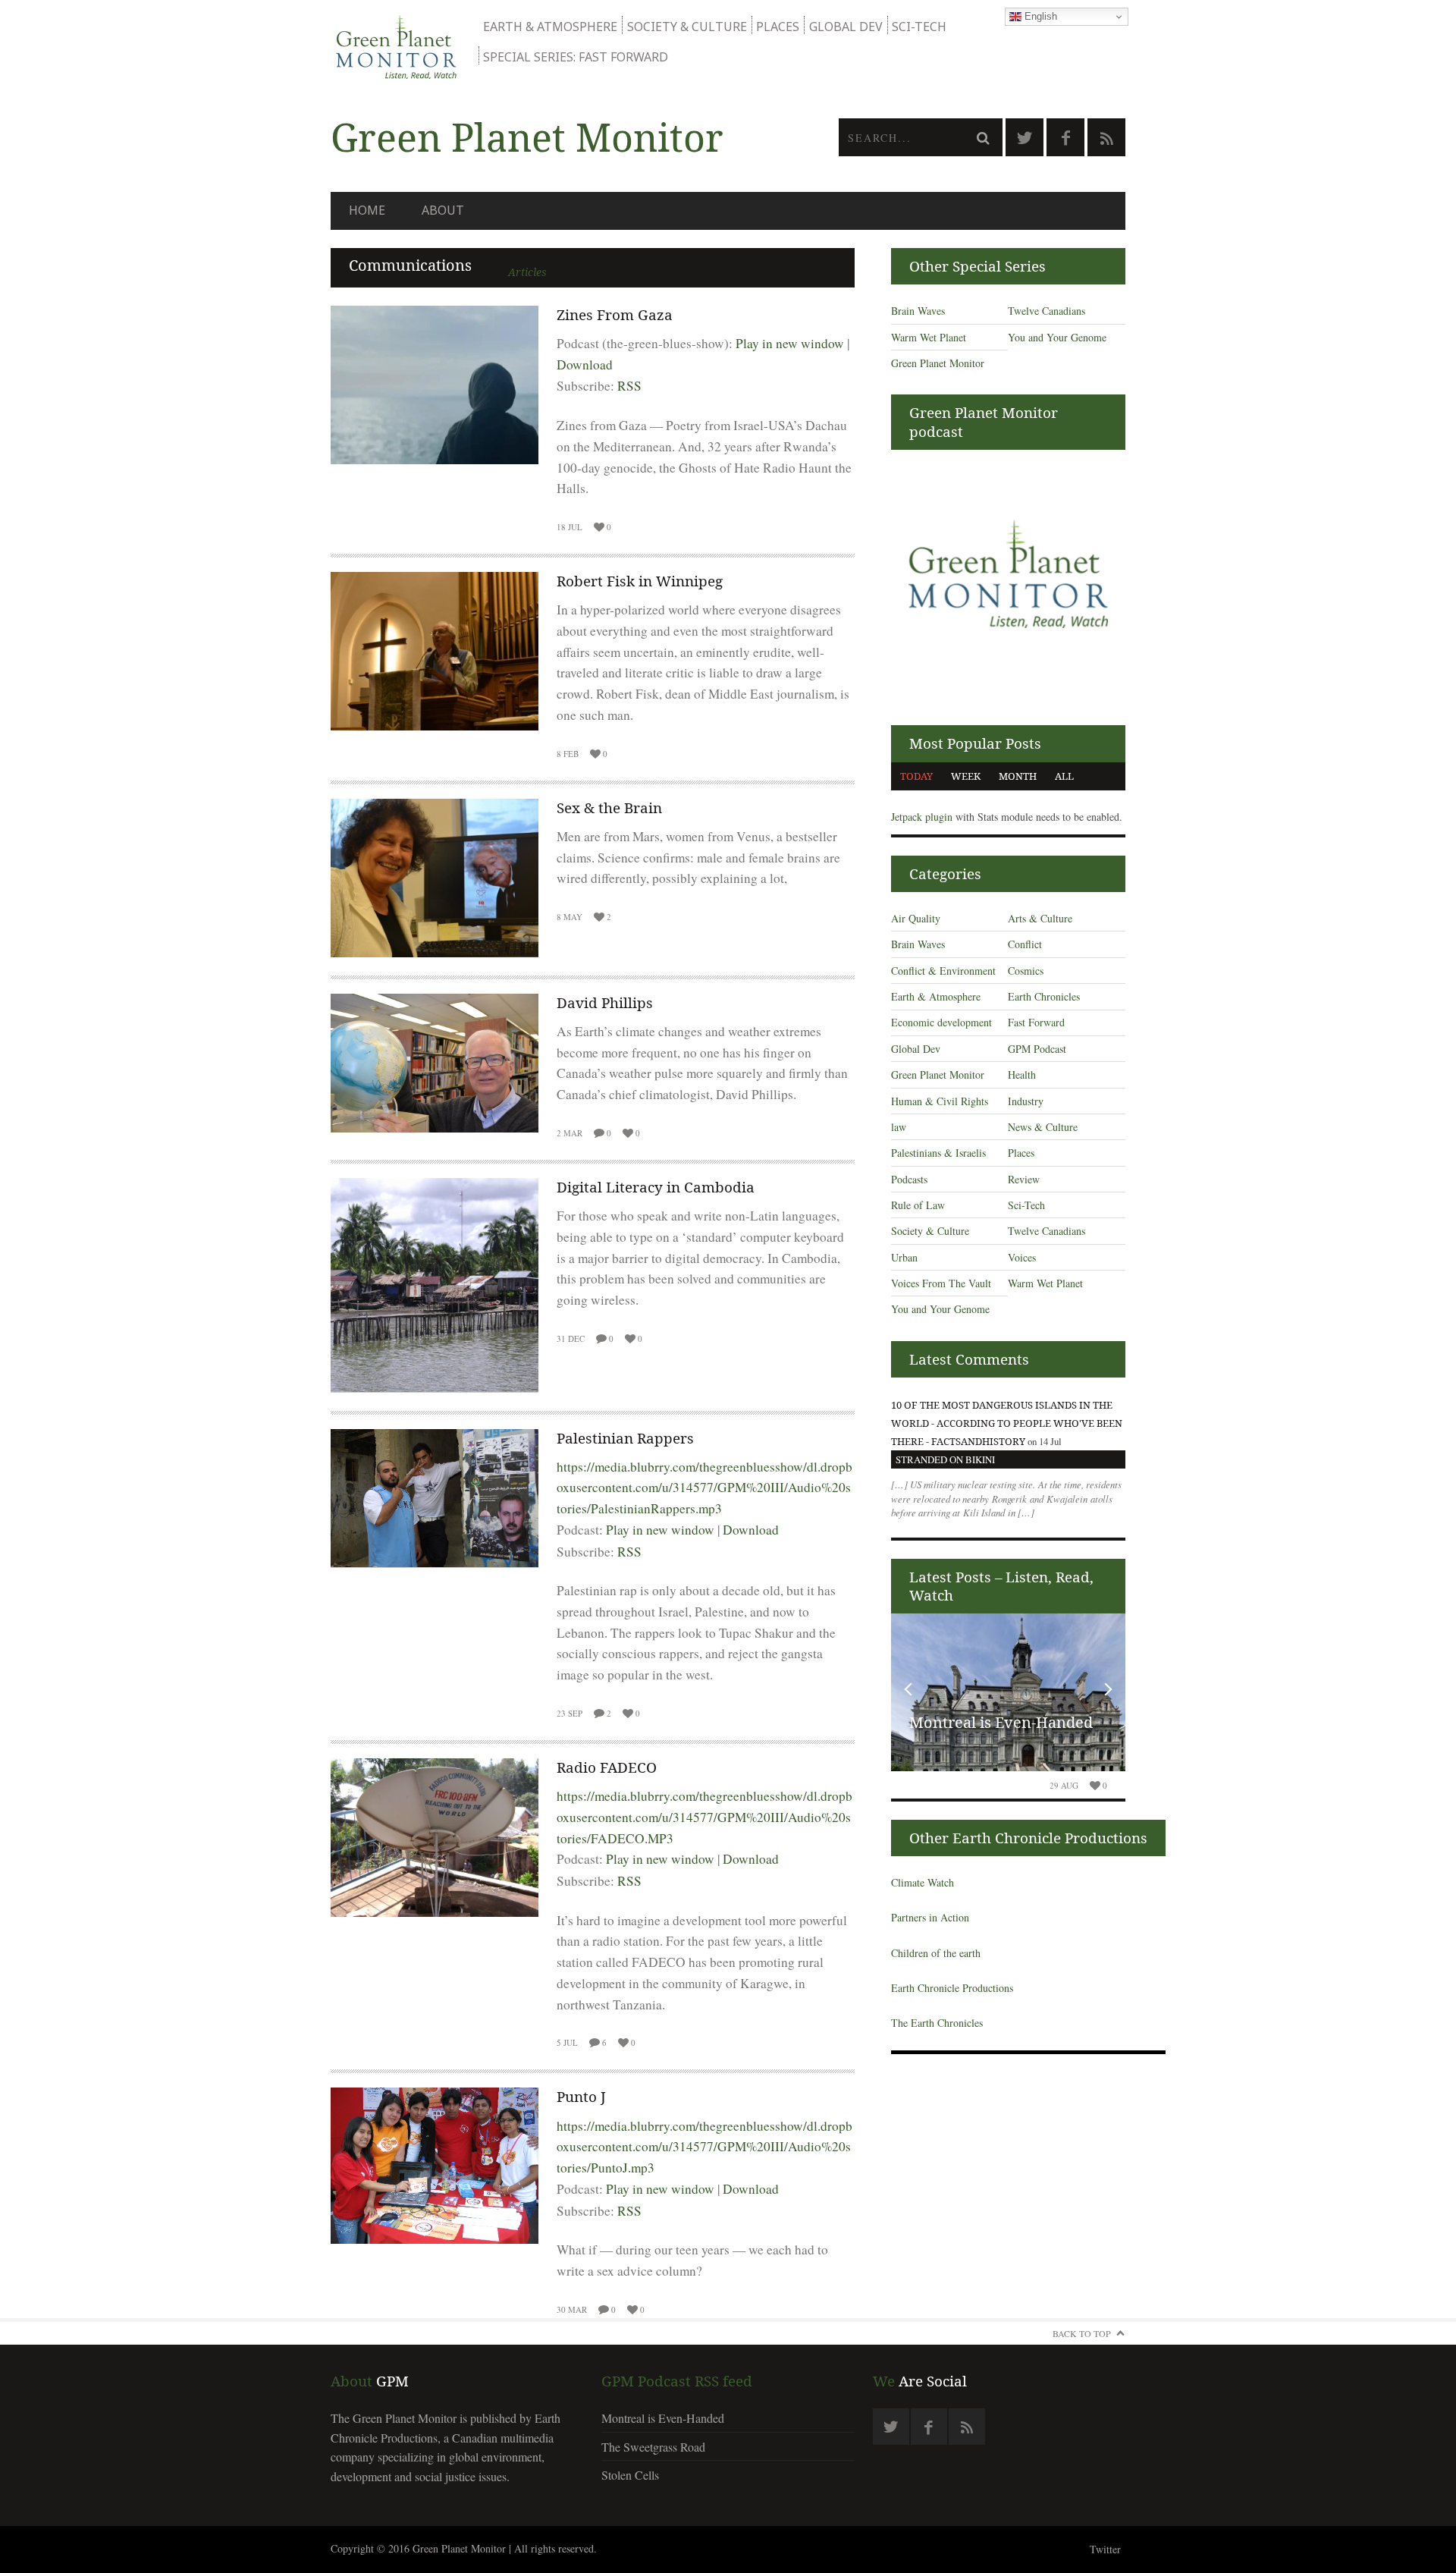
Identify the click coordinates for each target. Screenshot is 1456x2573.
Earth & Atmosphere (550, 27)
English (1039, 16)
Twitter (1105, 2549)
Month (1018, 776)
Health (1022, 1074)
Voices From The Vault (941, 1283)
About (443, 210)
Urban (904, 1257)
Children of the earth (936, 1953)
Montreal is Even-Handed (1001, 1722)
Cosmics (1026, 971)
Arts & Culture (1040, 918)
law (899, 1127)
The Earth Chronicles (937, 2023)
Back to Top (1082, 2333)
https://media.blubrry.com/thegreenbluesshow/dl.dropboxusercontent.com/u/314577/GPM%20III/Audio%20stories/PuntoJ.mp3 (704, 2147)
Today (916, 776)
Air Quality (916, 918)
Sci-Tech (919, 27)
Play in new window (790, 343)
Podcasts (909, 1179)
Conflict (1025, 944)
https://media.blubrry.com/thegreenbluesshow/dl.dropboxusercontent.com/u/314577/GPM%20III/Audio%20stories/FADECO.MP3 (704, 1817)
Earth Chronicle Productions (952, 1988)
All (1064, 776)
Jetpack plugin (922, 817)
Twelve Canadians (1046, 311)
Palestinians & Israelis (938, 1153)
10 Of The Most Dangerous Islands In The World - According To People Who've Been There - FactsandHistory (1007, 1423)
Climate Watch (923, 1882)
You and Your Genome (1057, 337)
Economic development (941, 1022)
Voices (1022, 1257)
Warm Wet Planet (929, 337)
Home (367, 210)
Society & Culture (687, 27)
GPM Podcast (1037, 1049)
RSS (629, 386)
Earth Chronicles (1044, 996)
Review (1024, 1179)
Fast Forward (1036, 1022)
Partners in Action (930, 1917)
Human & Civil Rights (940, 1101)
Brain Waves (918, 311)
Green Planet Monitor (938, 363)
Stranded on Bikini (945, 1459)
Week (966, 776)
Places (778, 27)
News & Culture (1043, 1127)
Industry (1026, 1101)
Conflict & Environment (943, 971)
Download (585, 364)
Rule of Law (918, 1205)
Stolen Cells (630, 2475)
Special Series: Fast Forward (576, 57)
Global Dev (846, 27)
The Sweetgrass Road (653, 2447)
